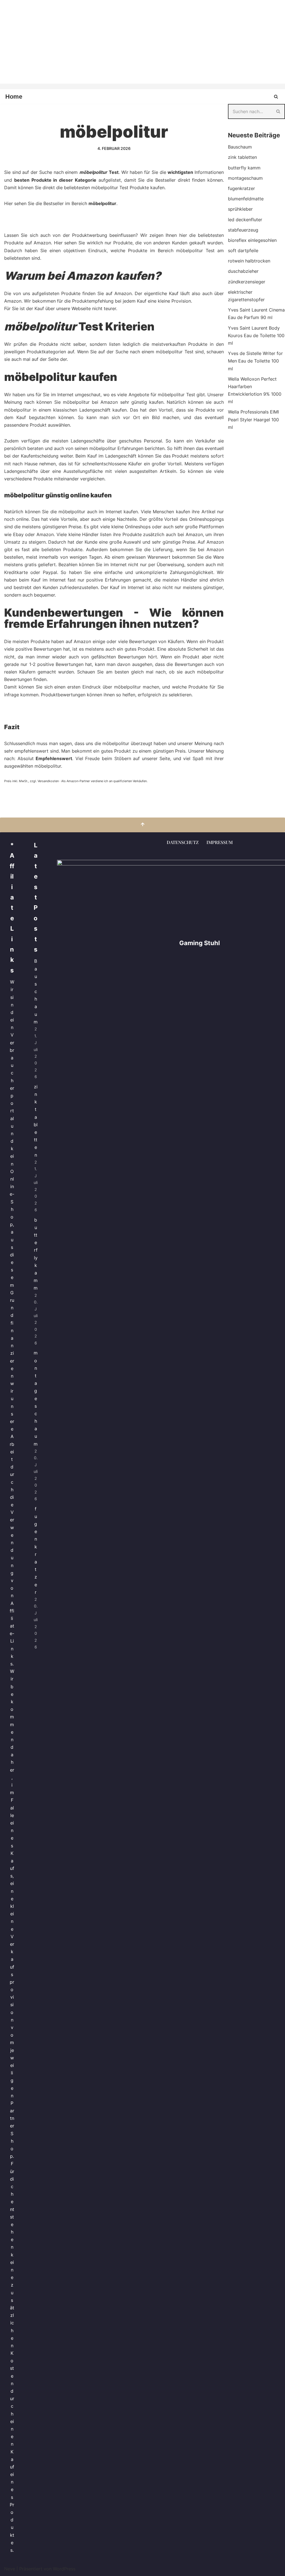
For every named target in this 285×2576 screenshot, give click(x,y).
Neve (10, 2569)
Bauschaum (240, 147)
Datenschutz (183, 842)
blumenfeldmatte (246, 199)
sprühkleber (240, 209)
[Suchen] (276, 97)
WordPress (64, 2569)
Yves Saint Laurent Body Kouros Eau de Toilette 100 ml (256, 335)
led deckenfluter (245, 220)
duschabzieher (243, 271)
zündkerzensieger (247, 282)
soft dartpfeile (243, 250)
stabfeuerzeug (243, 230)
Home (14, 97)
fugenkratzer (241, 188)
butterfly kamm (244, 168)
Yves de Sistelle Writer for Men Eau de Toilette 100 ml (255, 361)
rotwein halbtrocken (249, 261)
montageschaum (245, 178)
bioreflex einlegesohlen (252, 240)
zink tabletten (242, 157)
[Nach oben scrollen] (142, 825)
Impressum (220, 842)
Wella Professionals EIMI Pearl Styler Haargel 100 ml (253, 419)
